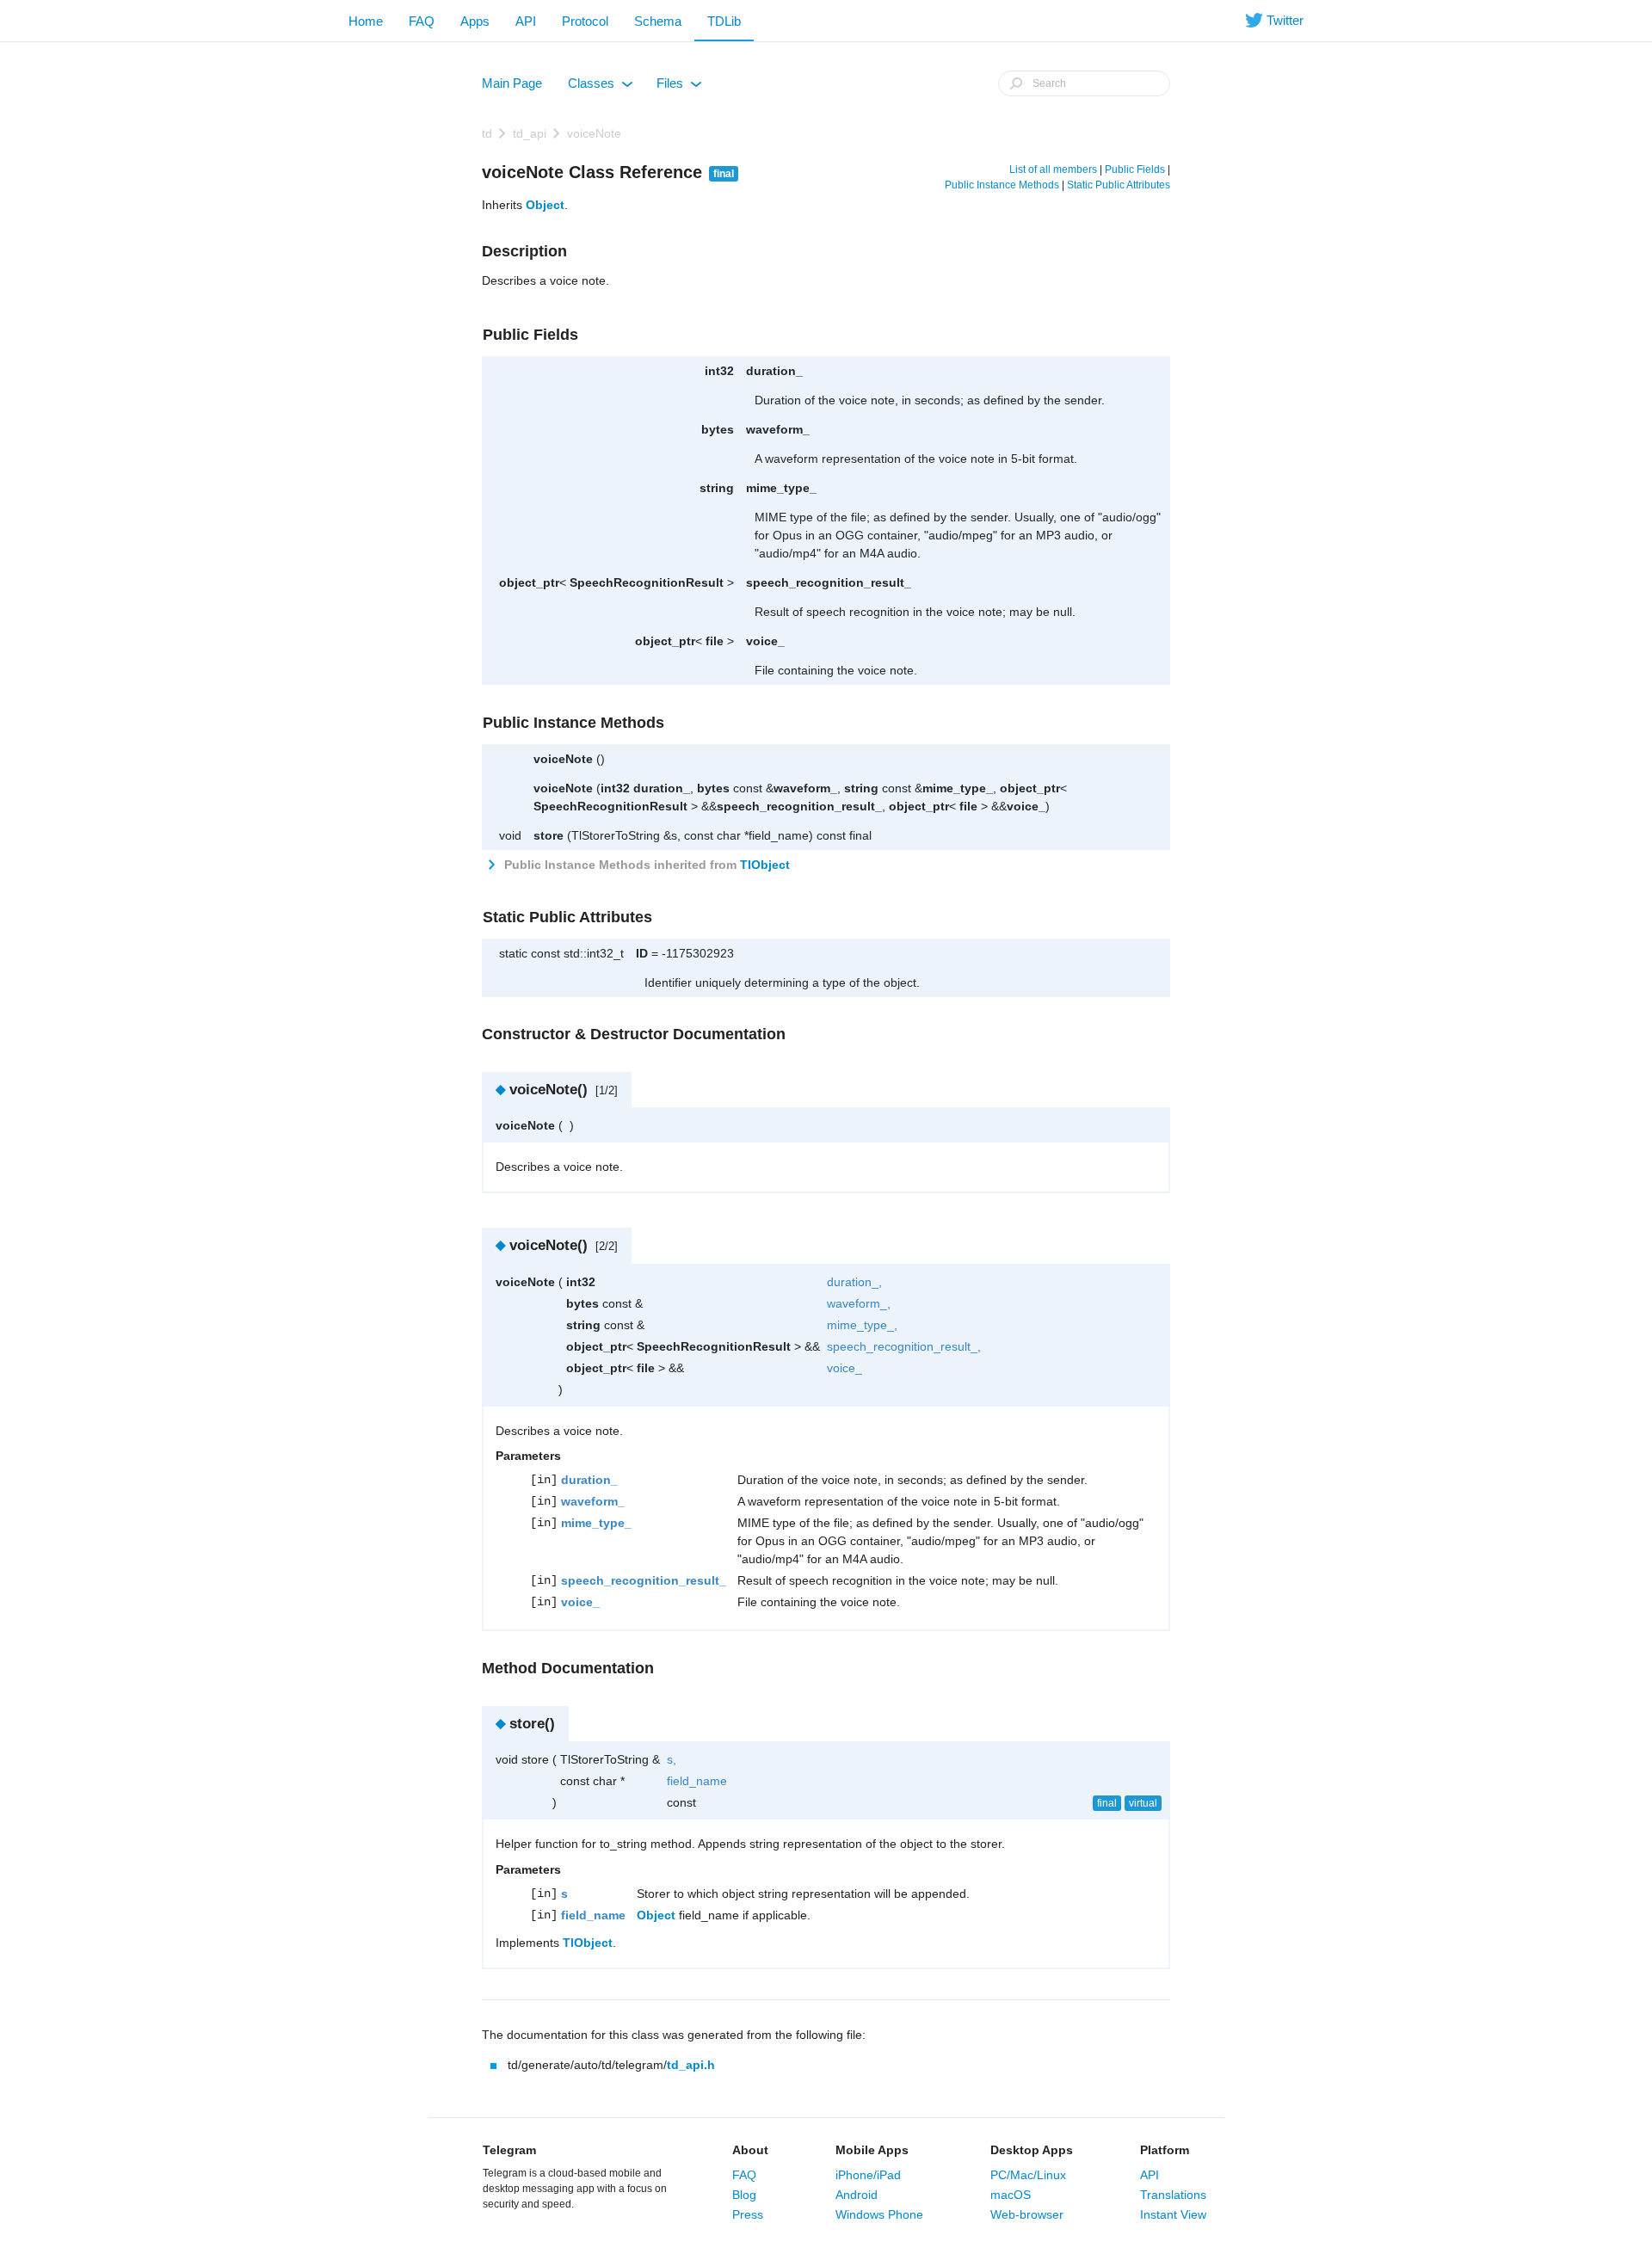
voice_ (765, 641)
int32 (719, 371)
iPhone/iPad (868, 2175)
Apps (475, 21)
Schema (658, 21)
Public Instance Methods (1002, 185)
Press (748, 2214)
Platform (1165, 2150)
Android (857, 2195)
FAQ (422, 21)
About (750, 2150)
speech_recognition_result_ (829, 582)
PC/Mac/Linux (1028, 2175)
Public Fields (1135, 169)
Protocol (585, 21)
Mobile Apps (872, 2150)
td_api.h (691, 2065)
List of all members (1053, 169)
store (549, 835)
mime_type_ (781, 488)
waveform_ (778, 429)
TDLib (724, 21)
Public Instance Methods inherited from (645, 865)
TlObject (765, 865)
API (526, 21)
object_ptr (529, 582)
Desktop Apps (1032, 2150)
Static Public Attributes (1119, 185)
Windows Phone (879, 2214)
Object (545, 205)
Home (366, 21)
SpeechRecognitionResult (647, 582)
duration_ (774, 371)
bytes (718, 429)
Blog (744, 2195)
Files (678, 87)
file (715, 641)
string (717, 488)
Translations (1173, 2195)
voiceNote (594, 133)
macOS (1011, 2195)
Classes (599, 87)
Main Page (512, 83)
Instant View (1173, 2214)
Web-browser (1027, 2214)
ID (642, 953)
